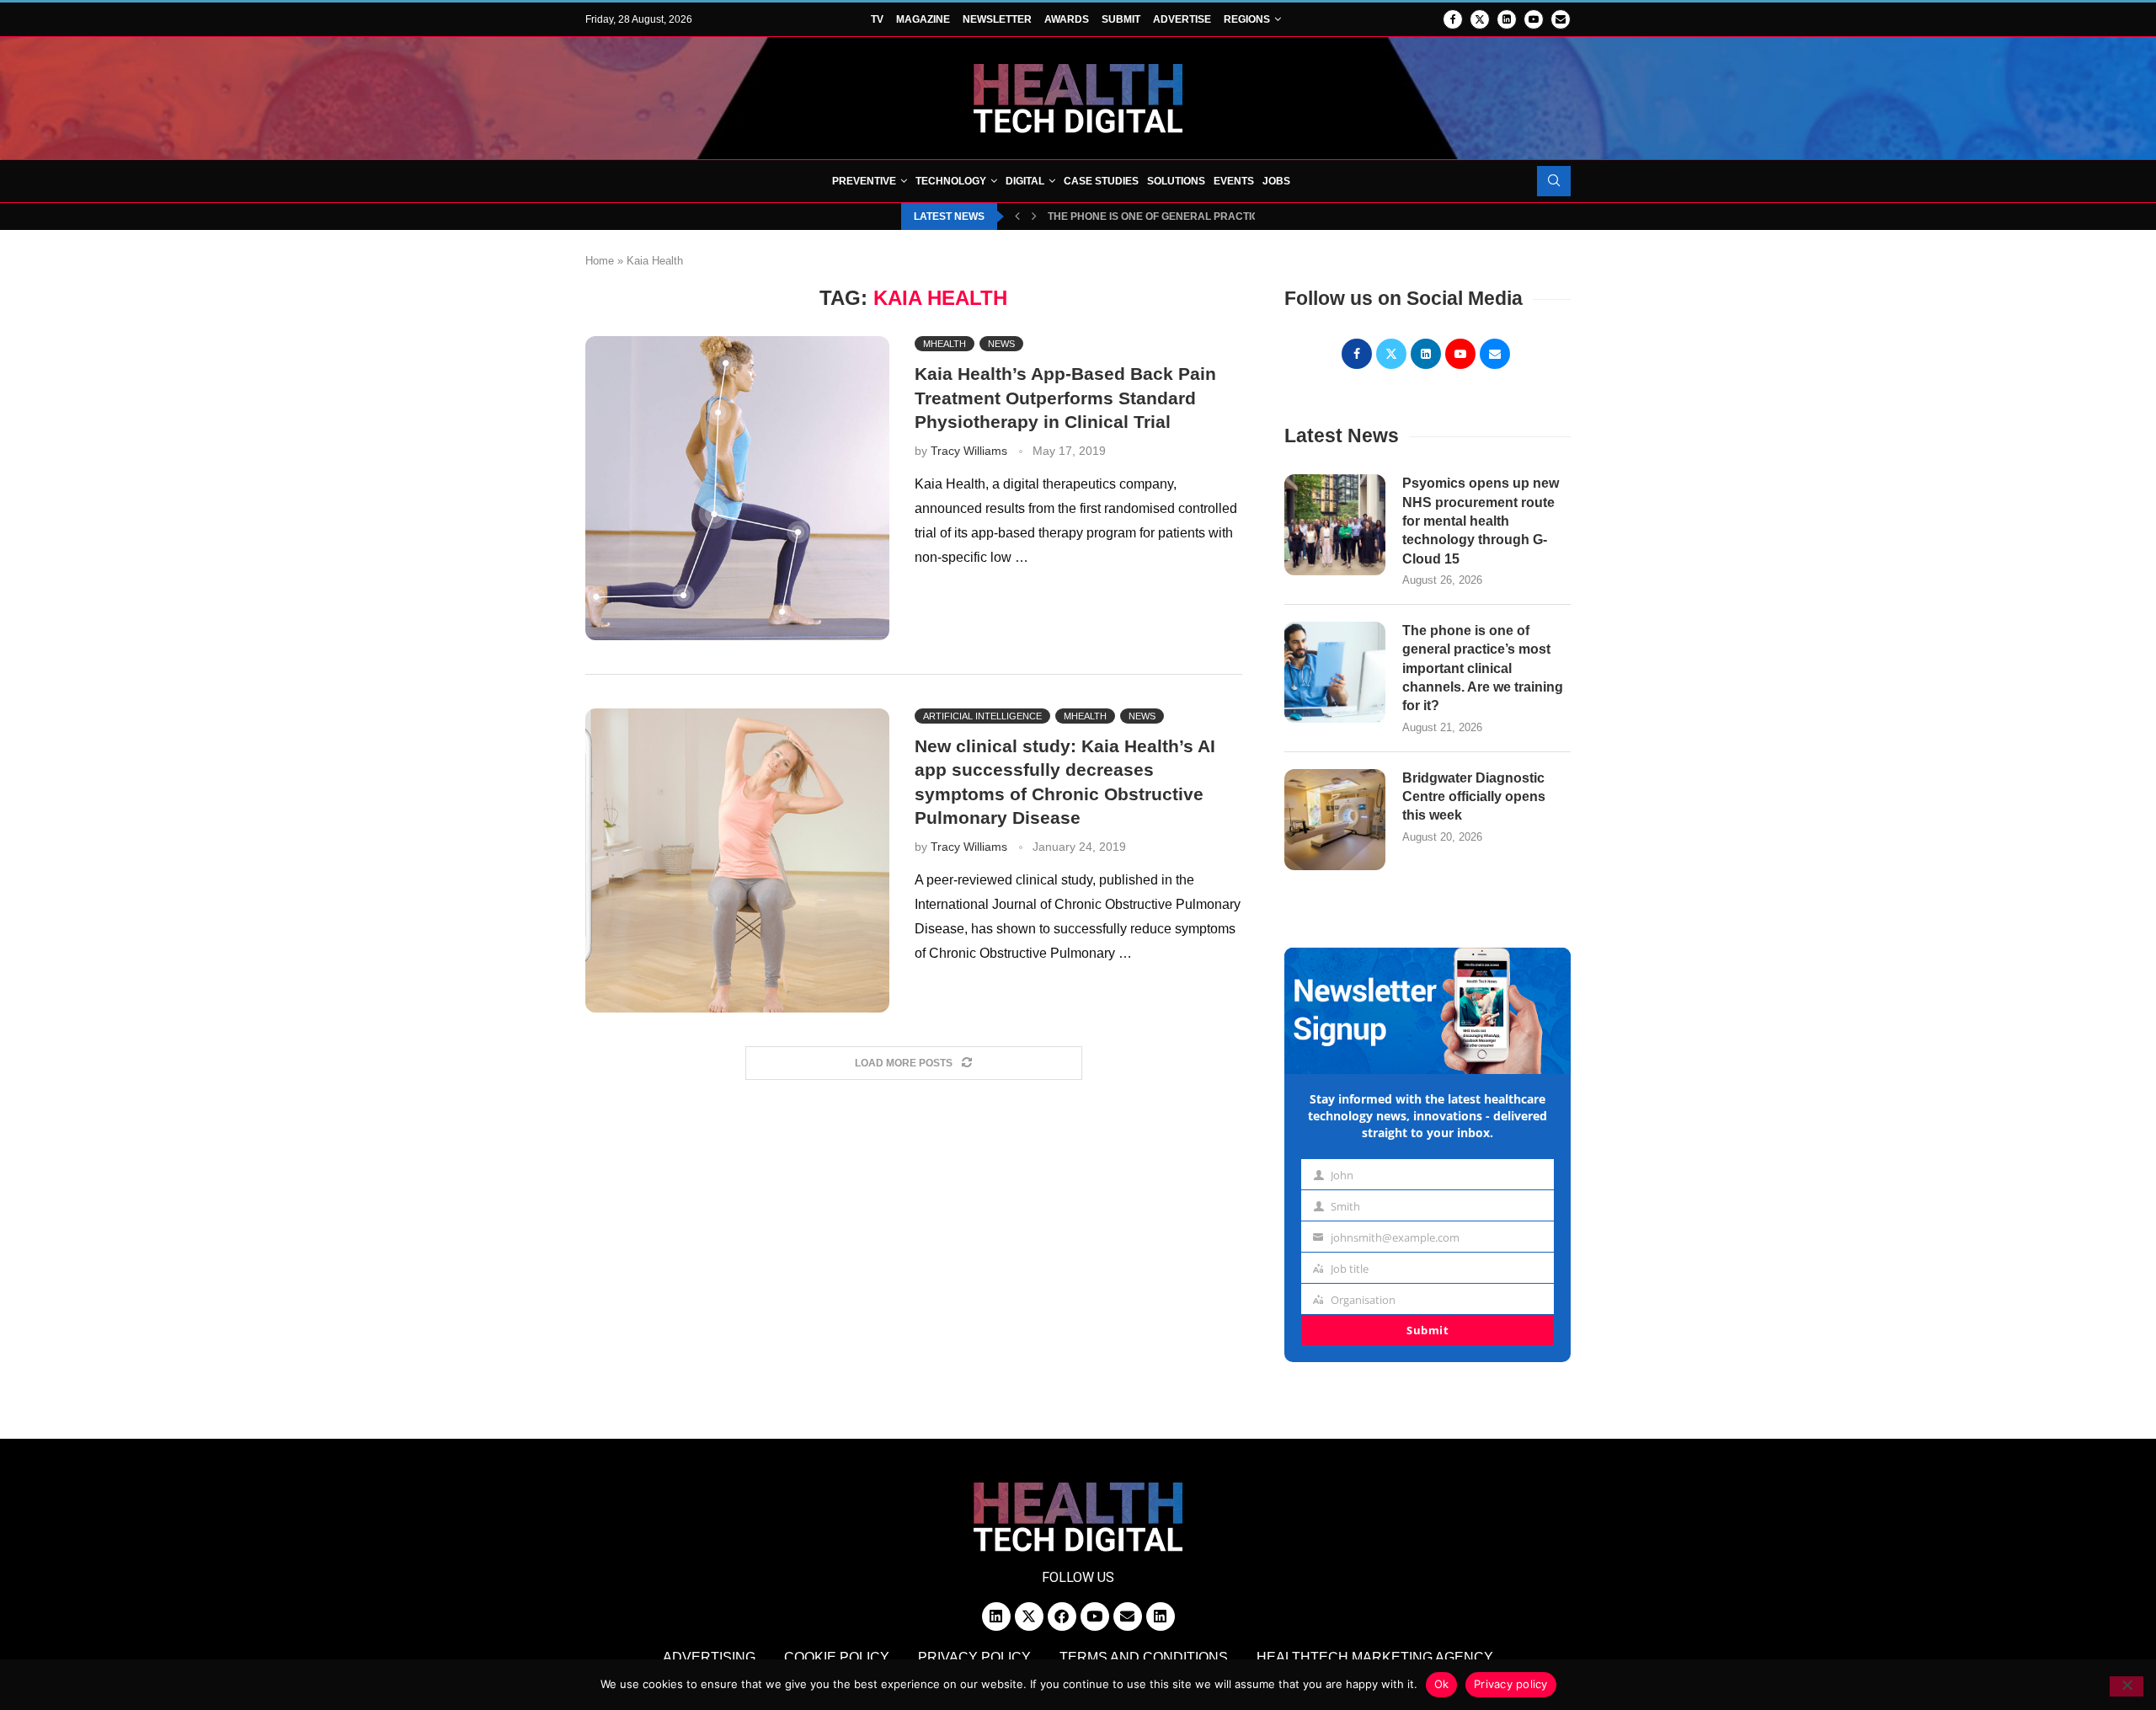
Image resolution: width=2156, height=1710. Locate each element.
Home (600, 261)
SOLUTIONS (1176, 181)
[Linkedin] (1507, 19)
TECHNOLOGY (951, 181)
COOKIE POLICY (837, 1657)
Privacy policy (1511, 1684)
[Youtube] (1534, 19)
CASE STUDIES (1101, 181)
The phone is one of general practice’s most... (1180, 216)
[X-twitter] (1029, 1616)
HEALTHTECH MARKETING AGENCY (1375, 1657)
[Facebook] (1453, 19)
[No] (2127, 1686)
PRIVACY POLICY (974, 1657)
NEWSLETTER (997, 19)
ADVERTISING (709, 1657)
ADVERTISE (1182, 19)
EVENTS (1234, 181)
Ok (1442, 1684)
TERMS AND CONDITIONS (1144, 1657)
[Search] (1554, 181)
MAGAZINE (923, 19)
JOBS (1276, 181)
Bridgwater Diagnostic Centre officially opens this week (1474, 797)
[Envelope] (1128, 1616)
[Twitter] (1480, 19)
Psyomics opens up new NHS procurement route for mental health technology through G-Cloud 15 (1481, 521)
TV (877, 19)
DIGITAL (1025, 181)
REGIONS (1247, 19)
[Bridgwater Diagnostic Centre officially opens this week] (1335, 820)
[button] (1017, 216)
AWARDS (1067, 19)
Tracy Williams (969, 451)
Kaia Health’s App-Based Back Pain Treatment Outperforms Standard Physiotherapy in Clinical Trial (1065, 398)
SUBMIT (1121, 19)
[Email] (1561, 19)
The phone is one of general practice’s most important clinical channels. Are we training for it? (1483, 668)
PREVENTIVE (864, 181)
